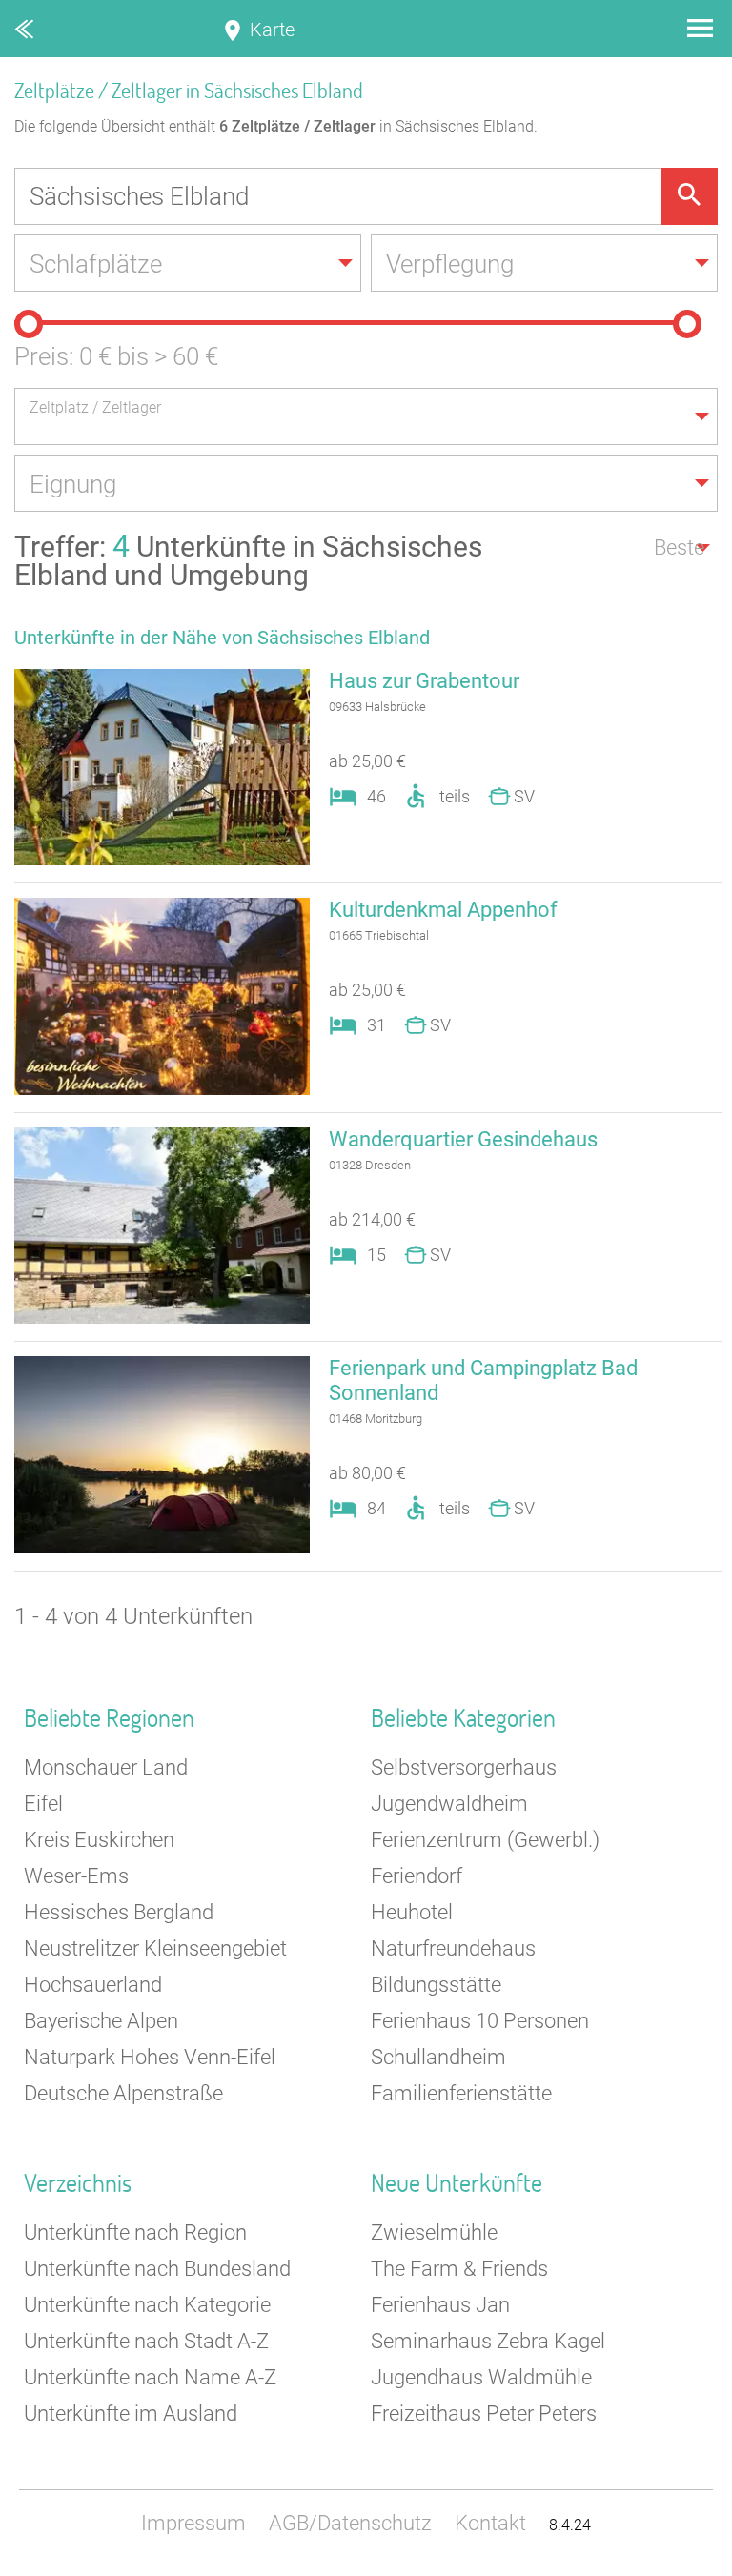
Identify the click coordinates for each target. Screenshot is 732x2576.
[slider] (29, 324)
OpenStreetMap (686, 2567)
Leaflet (556, 2567)
